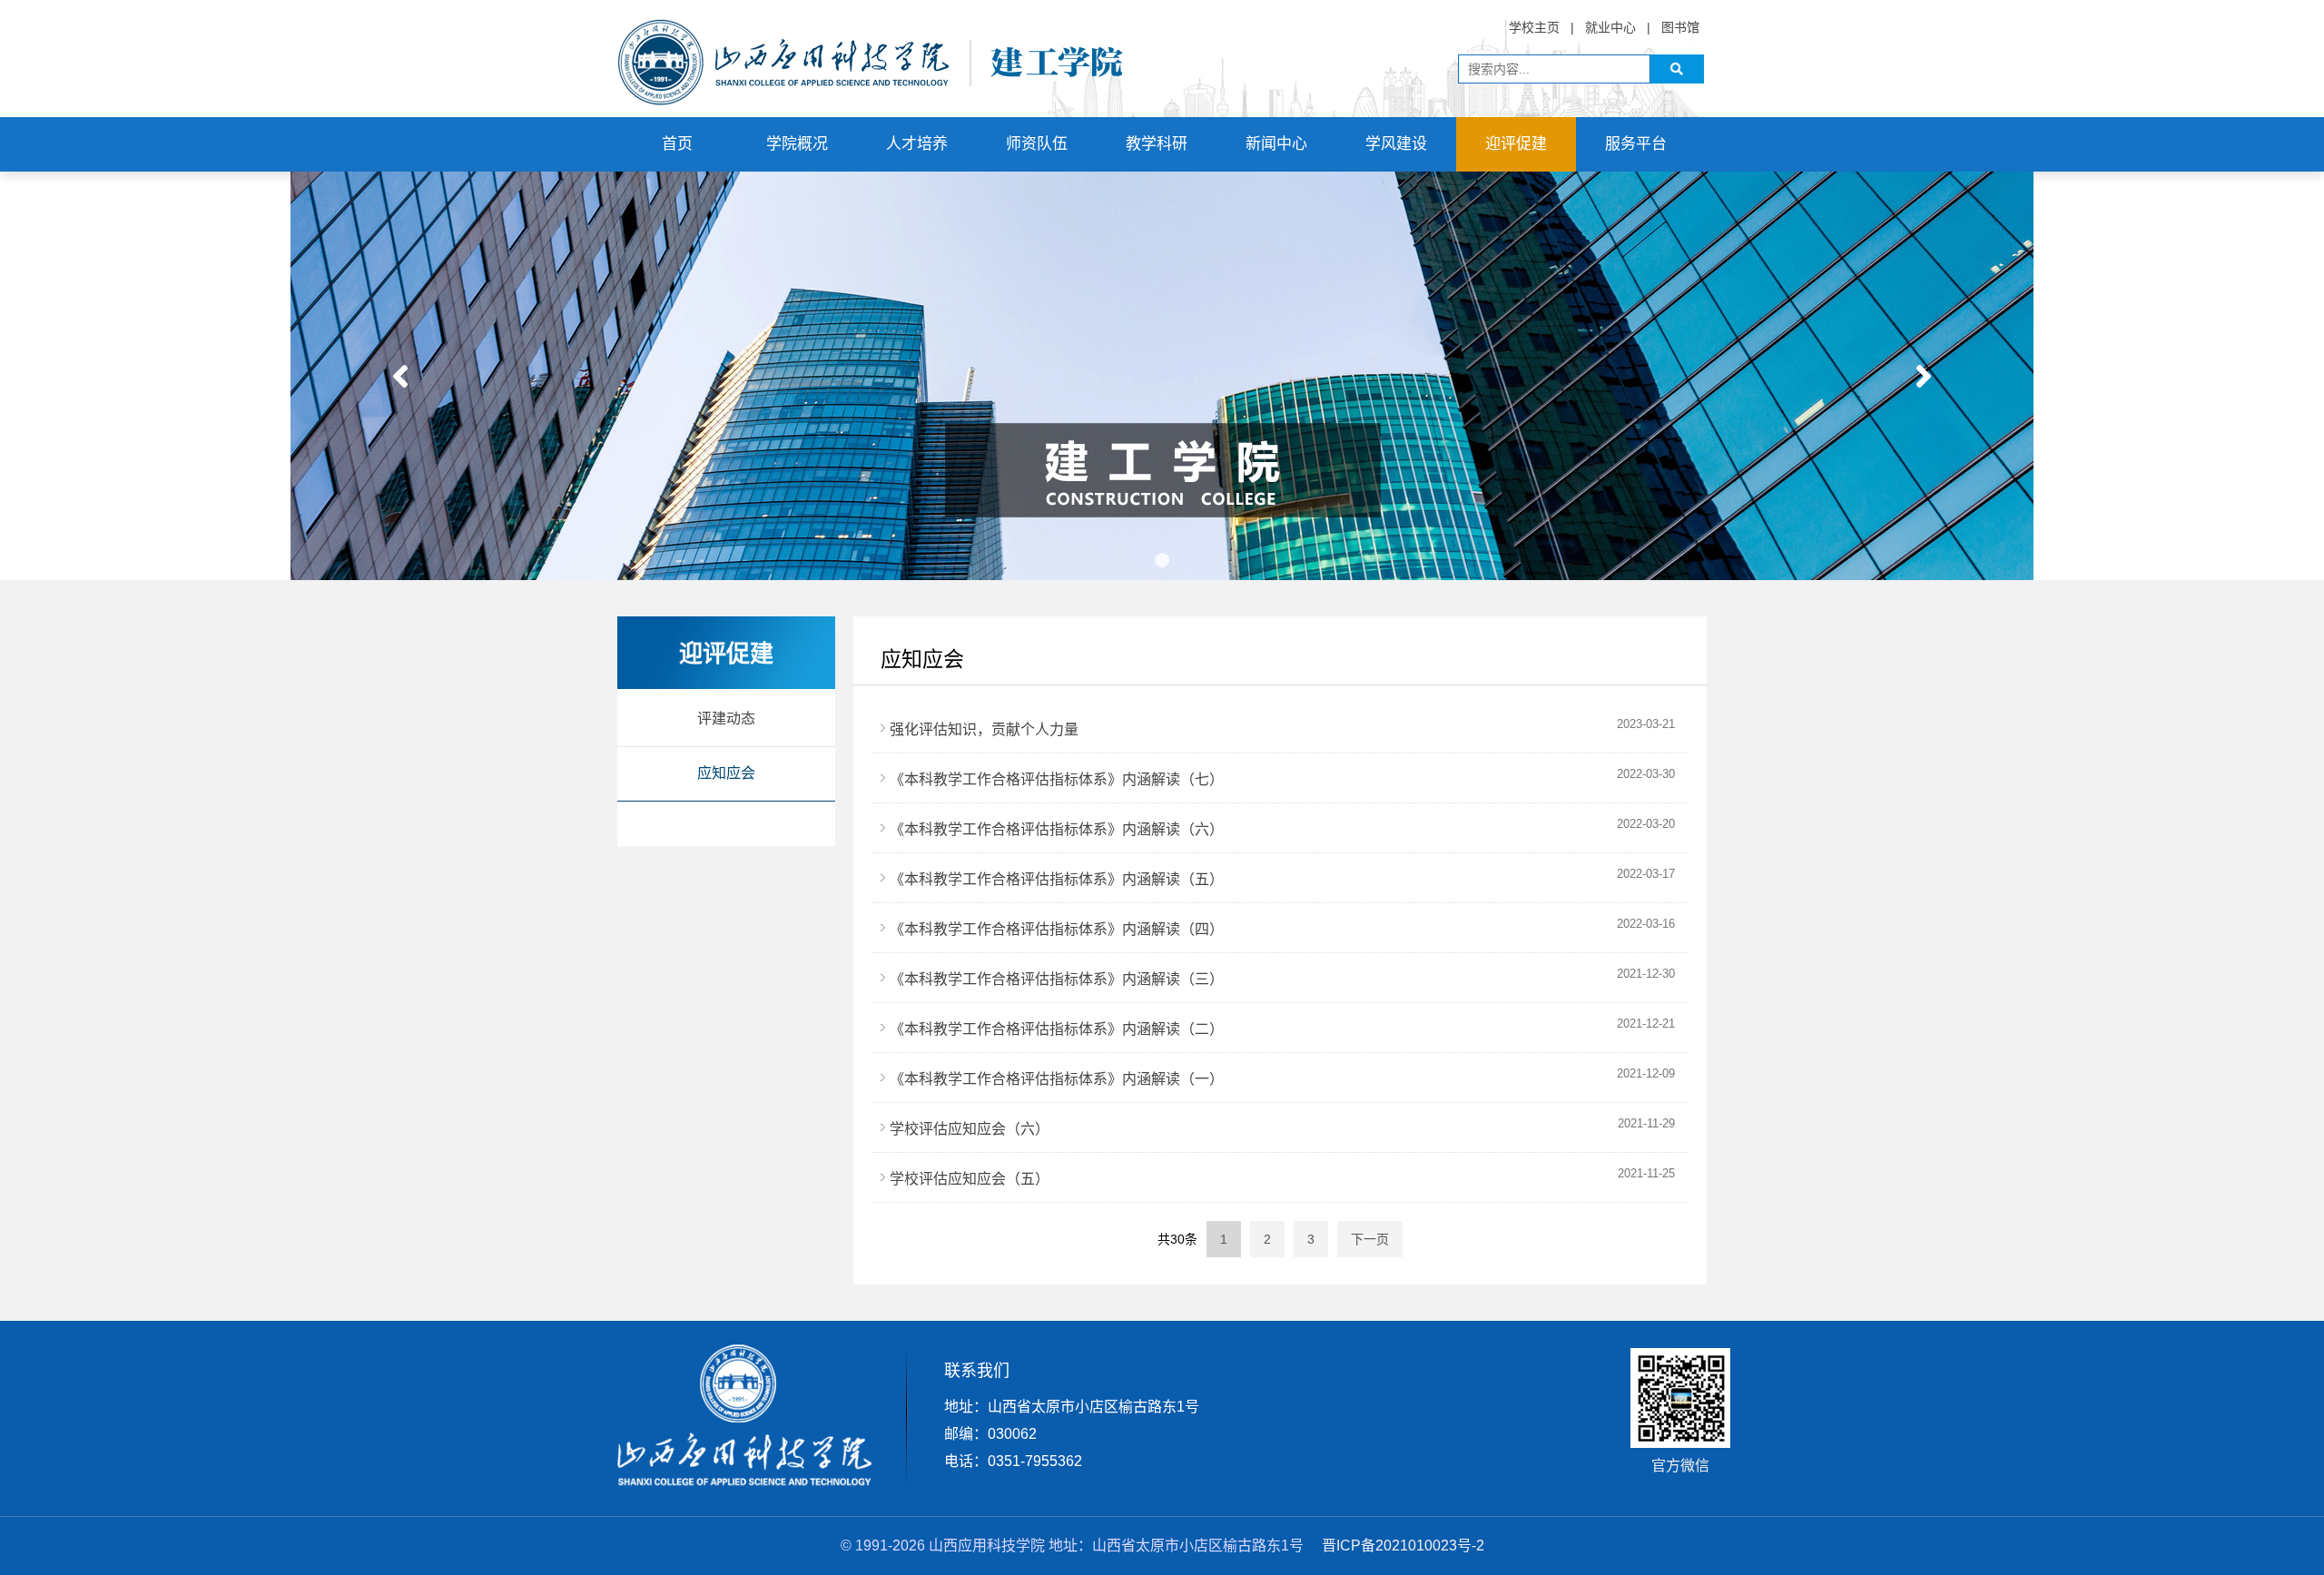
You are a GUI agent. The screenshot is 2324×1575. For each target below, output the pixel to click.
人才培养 (917, 144)
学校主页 (1534, 27)
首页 (677, 144)
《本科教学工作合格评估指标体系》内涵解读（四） (1057, 929)
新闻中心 (1276, 144)
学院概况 (797, 144)
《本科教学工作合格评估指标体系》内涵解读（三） (1057, 979)
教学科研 (1157, 144)
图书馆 (1680, 27)
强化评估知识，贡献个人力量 (984, 729)
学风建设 (1396, 144)
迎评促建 (1516, 144)
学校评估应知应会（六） (970, 1129)
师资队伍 (1037, 144)
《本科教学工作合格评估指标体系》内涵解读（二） (1057, 1029)
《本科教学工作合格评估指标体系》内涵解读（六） (1057, 829)
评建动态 (726, 719)
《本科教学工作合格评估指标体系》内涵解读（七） (1057, 779)
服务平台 (1636, 144)
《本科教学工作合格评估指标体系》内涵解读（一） (1057, 1079)
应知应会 (726, 773)
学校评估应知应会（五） (970, 1179)
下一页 (1370, 1239)
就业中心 (1610, 27)
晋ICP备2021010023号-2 (1403, 1545)
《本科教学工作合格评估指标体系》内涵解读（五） (1057, 879)
